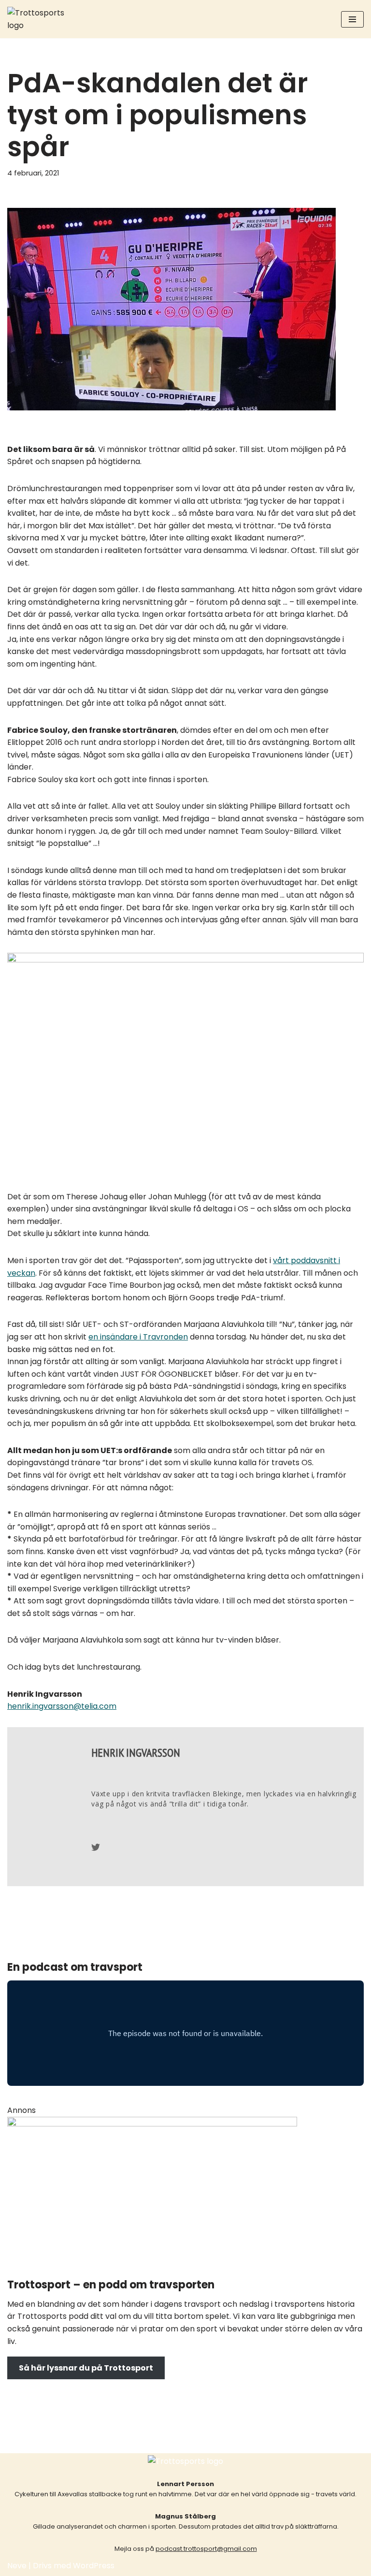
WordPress (94, 2566)
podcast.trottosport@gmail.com (206, 2549)
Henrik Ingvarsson (136, 1753)
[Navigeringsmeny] (352, 19)
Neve (17, 2566)
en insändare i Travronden (138, 1337)
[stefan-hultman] (152, 2124)
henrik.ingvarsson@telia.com (62, 1706)
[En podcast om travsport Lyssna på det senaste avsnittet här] (36, 19)
